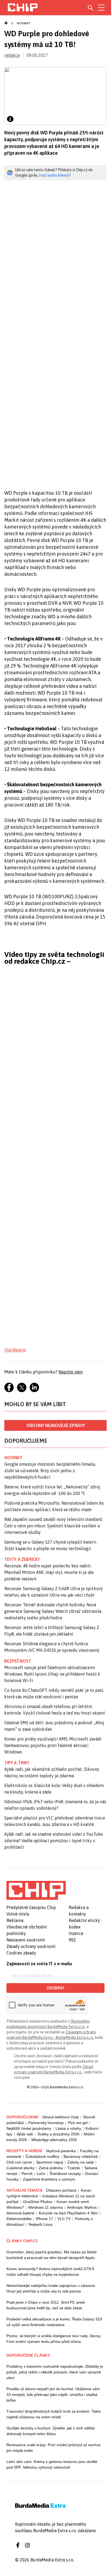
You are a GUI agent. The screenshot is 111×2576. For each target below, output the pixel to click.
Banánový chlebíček (81, 2156)
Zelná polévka (51, 2168)
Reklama (15, 1920)
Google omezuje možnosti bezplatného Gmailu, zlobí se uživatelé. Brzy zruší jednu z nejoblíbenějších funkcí (50, 1471)
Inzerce (76, 1933)
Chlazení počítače (61, 2190)
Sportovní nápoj (50, 2162)
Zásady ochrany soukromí (31, 1946)
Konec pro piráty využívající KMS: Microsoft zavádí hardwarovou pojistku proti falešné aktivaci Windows (53, 1745)
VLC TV (64, 2219)
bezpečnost (18, 1661)
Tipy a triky (17, 1763)
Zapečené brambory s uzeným (49, 2179)
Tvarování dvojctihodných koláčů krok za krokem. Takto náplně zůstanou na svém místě (54, 2414)
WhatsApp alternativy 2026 (54, 2140)
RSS (72, 1940)
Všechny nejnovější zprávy (56, 1425)
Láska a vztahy (68, 2128)
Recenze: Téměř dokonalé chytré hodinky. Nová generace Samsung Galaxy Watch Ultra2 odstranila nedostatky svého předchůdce (53, 1611)
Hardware (15, 1350)
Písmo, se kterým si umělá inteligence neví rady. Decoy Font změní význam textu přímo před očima (53, 2339)
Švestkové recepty (65, 2174)
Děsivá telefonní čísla (60, 2117)
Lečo (41, 2174)
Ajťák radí (25, 2134)
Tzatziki (74, 2168)
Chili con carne (19, 2162)
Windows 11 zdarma (46, 2207)
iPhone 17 (44, 2219)
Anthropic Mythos (82, 2207)
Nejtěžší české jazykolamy (29, 2128)
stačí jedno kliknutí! (55, 175)
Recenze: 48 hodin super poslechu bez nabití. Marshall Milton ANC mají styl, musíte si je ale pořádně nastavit (49, 1572)
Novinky (24, 23)
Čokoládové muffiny (42, 2156)
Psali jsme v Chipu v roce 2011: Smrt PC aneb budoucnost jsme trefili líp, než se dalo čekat (46, 2305)
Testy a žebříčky (22, 1559)
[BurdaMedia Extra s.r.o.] (36, 1890)
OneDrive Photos (38, 2202)
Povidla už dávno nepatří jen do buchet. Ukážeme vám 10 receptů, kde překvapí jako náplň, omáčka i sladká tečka (53, 2395)
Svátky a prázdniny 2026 (58, 2134)
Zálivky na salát (81, 2162)
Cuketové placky (20, 2168)
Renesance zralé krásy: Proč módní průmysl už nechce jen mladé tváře (53, 2448)
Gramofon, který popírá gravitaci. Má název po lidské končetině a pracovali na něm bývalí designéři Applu (52, 2255)
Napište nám (71, 1372)
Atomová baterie (20, 2213)
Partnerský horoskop (46, 2123)
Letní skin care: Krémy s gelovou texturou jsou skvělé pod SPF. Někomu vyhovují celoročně (52, 2464)
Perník (27, 2174)
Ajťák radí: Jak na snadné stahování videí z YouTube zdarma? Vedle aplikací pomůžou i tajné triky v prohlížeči (54, 1841)
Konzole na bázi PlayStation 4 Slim (68, 2213)
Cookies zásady (21, 1953)
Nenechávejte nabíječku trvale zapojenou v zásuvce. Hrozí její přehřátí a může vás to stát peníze (51, 2288)
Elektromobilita (19, 2219)
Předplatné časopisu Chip (31, 1907)
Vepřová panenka (61, 2151)
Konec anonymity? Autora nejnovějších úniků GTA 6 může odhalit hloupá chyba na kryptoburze (50, 2272)
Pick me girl (78, 2123)
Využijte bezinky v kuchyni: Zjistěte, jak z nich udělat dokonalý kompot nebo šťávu (51, 2431)
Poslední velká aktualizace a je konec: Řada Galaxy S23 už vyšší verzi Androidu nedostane (54, 2322)
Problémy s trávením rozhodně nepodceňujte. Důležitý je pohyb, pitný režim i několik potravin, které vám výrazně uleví (55, 2372)
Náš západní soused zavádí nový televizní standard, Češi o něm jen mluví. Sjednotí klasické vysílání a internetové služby (53, 1526)
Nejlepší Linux (41, 2224)
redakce (12, 55)
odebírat (56, 1988)
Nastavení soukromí (26, 1940)
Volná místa (18, 1914)
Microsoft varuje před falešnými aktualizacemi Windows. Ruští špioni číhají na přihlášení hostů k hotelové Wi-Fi (52, 1674)
